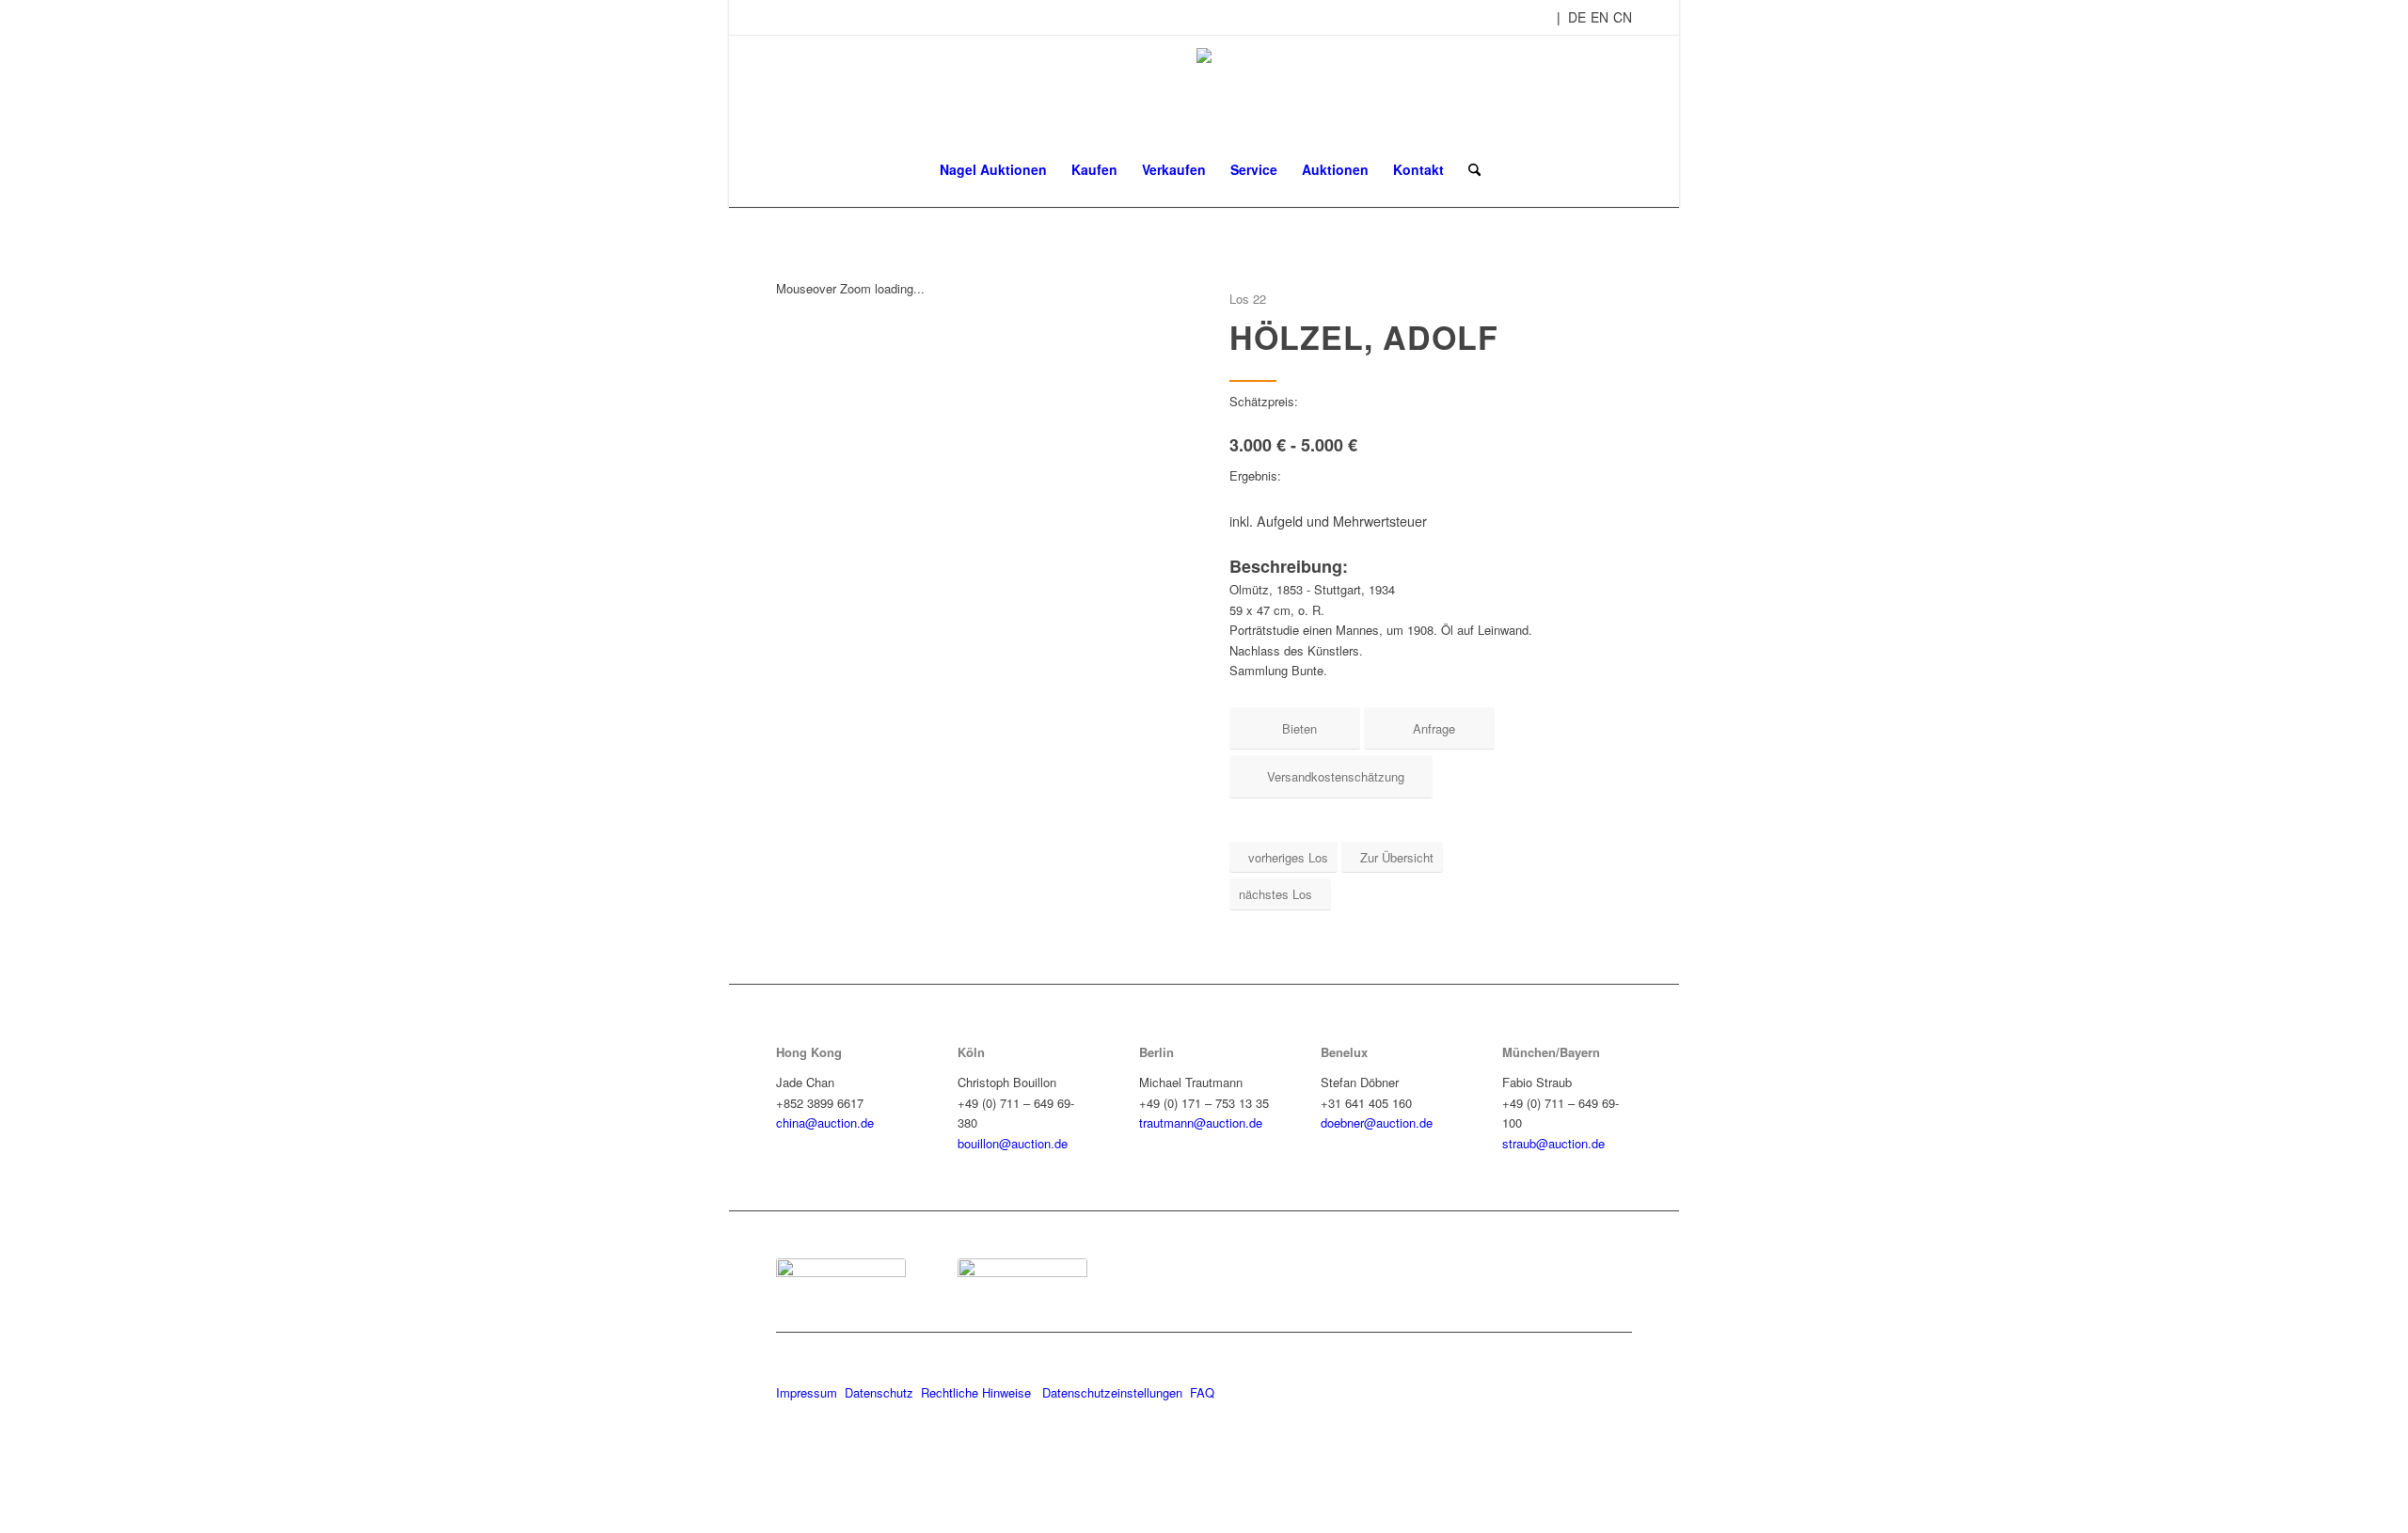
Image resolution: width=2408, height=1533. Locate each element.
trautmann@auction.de (1201, 1122)
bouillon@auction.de (1013, 1143)
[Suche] (1468, 169)
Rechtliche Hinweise (978, 1392)
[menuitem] (993, 169)
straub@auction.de (1553, 1143)
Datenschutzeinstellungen (1112, 1392)
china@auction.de (825, 1122)
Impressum (807, 1392)
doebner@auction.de (1377, 1122)
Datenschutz (879, 1392)
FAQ (1202, 1392)
